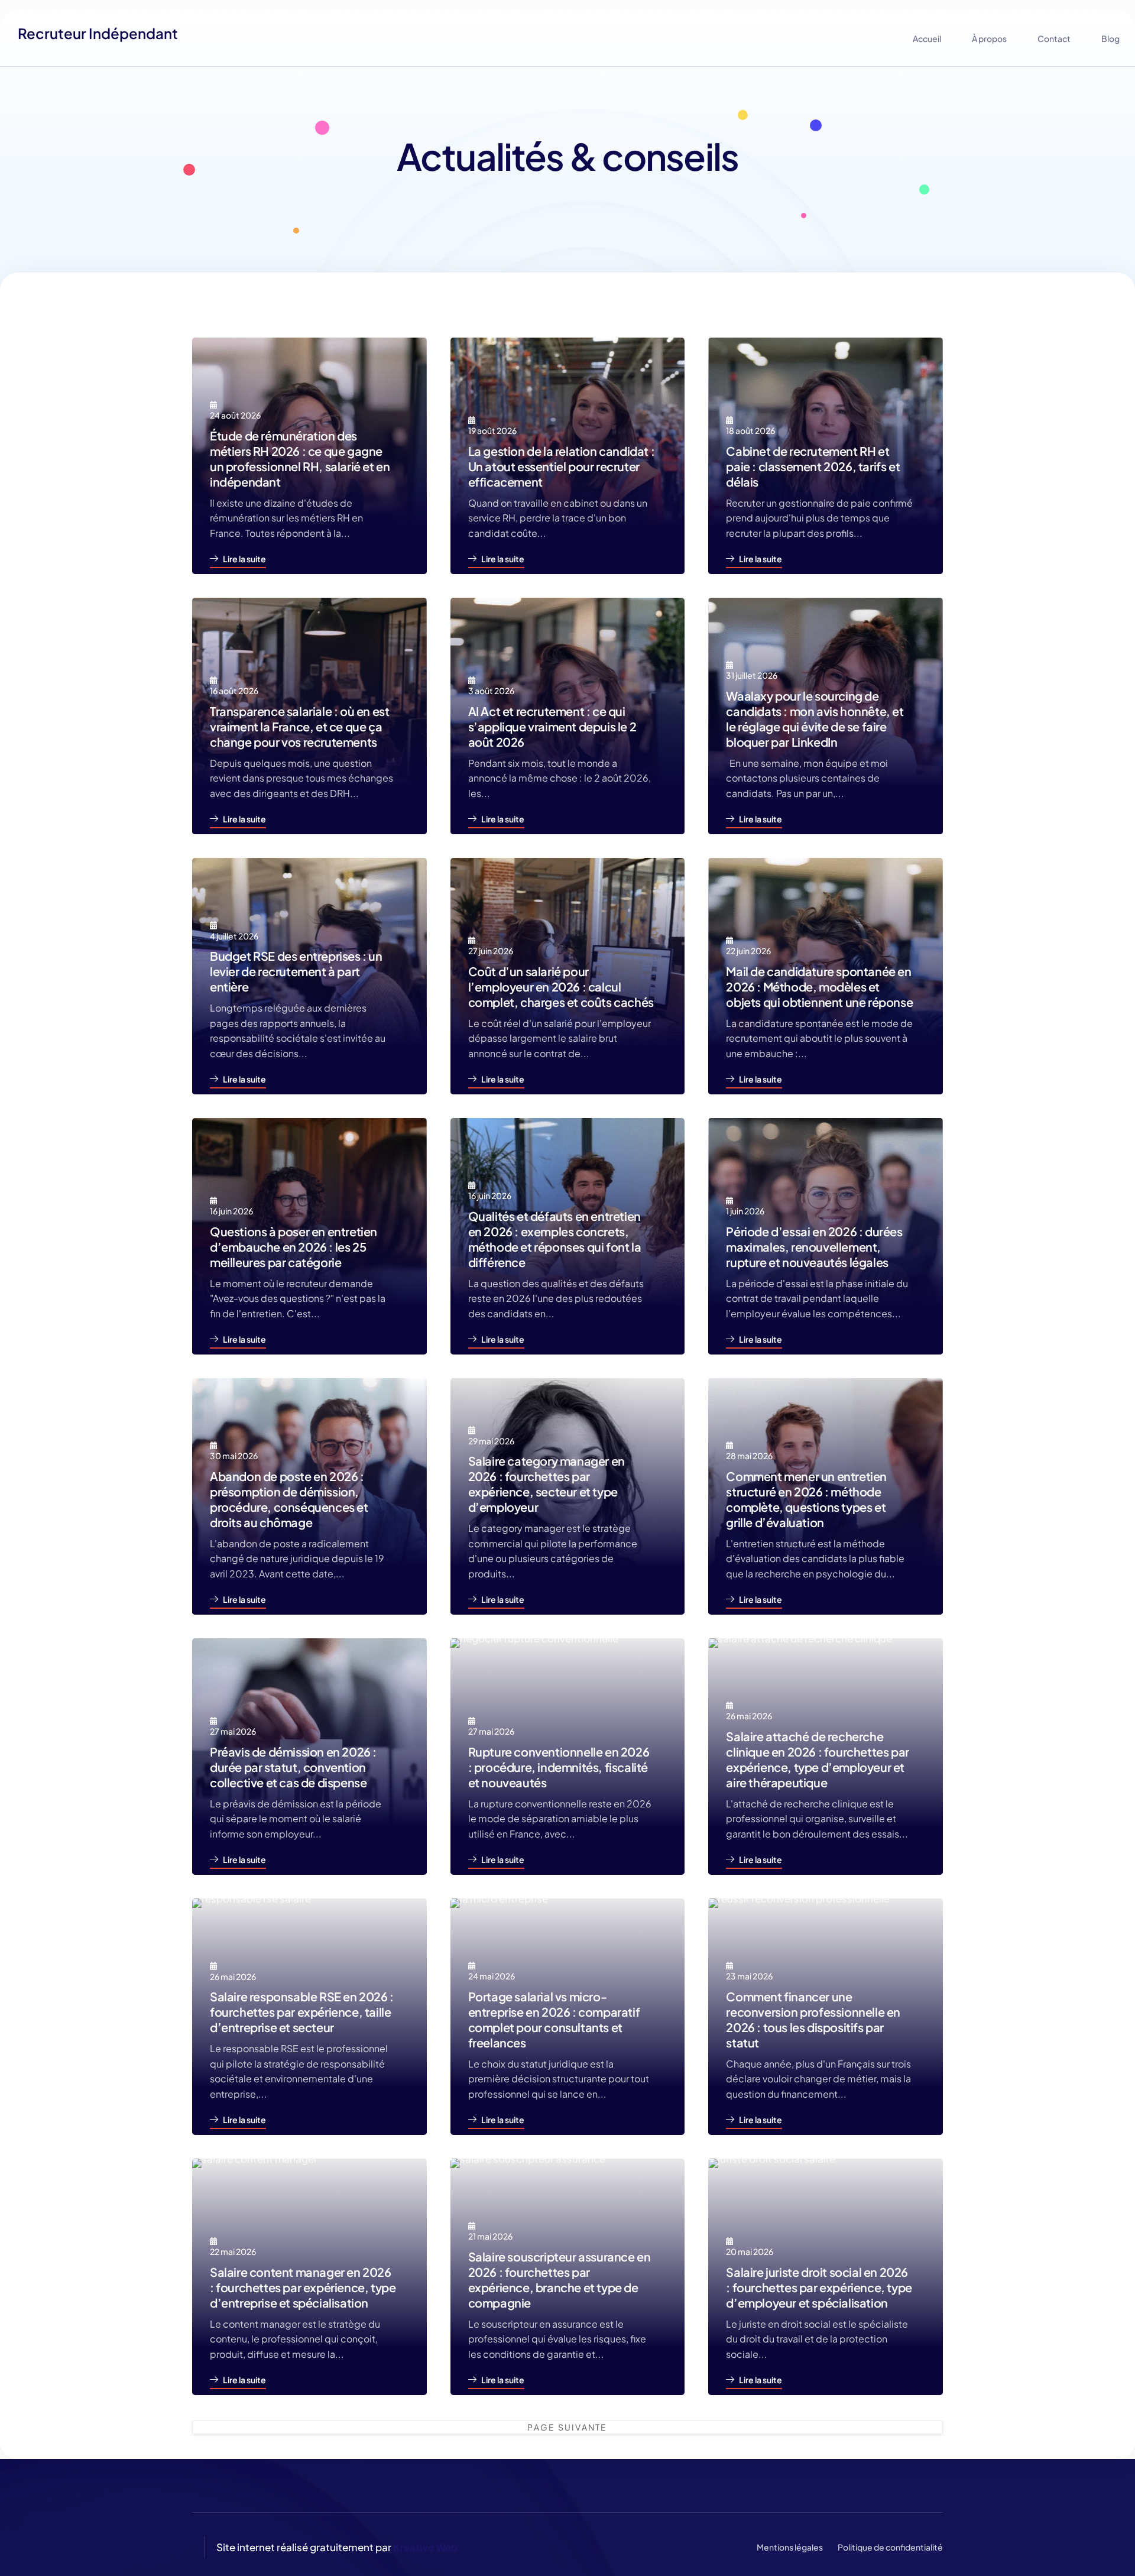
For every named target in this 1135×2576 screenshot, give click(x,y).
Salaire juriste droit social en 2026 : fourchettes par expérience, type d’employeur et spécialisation (819, 2287)
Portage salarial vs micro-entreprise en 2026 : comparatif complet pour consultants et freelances (554, 2019)
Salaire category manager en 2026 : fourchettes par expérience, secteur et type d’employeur (547, 1484)
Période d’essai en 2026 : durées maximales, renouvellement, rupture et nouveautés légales (814, 1247)
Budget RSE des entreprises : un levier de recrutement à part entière (296, 971)
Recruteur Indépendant (98, 33)
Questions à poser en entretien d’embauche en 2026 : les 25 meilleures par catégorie (294, 1247)
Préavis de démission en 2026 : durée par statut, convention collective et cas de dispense (293, 1767)
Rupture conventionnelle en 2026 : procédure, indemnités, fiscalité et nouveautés (559, 1767)
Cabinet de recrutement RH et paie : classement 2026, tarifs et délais (813, 466)
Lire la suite (244, 559)
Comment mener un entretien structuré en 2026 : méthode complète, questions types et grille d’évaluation (806, 1499)
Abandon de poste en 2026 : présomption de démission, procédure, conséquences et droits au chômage (289, 1499)
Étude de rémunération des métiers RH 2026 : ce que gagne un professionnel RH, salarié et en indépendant (300, 459)
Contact (1054, 38)
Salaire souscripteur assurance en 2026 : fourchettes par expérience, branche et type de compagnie (560, 2279)
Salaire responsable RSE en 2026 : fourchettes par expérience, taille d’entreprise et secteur (302, 2012)
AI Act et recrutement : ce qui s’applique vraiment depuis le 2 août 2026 (552, 726)
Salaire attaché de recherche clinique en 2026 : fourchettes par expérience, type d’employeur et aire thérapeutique (817, 1759)
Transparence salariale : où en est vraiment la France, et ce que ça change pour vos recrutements (299, 726)
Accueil (927, 38)
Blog (1110, 38)
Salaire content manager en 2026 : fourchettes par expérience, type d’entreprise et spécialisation (303, 2287)
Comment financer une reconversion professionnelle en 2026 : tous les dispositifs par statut (813, 2019)
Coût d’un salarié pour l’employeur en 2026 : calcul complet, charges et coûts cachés (561, 986)
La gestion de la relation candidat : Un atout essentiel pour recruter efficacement (562, 466)
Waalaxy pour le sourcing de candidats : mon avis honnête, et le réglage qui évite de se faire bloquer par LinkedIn (815, 719)
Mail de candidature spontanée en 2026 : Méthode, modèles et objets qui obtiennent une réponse (819, 986)
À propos (989, 38)
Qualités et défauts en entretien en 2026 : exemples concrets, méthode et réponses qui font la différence (555, 1239)
